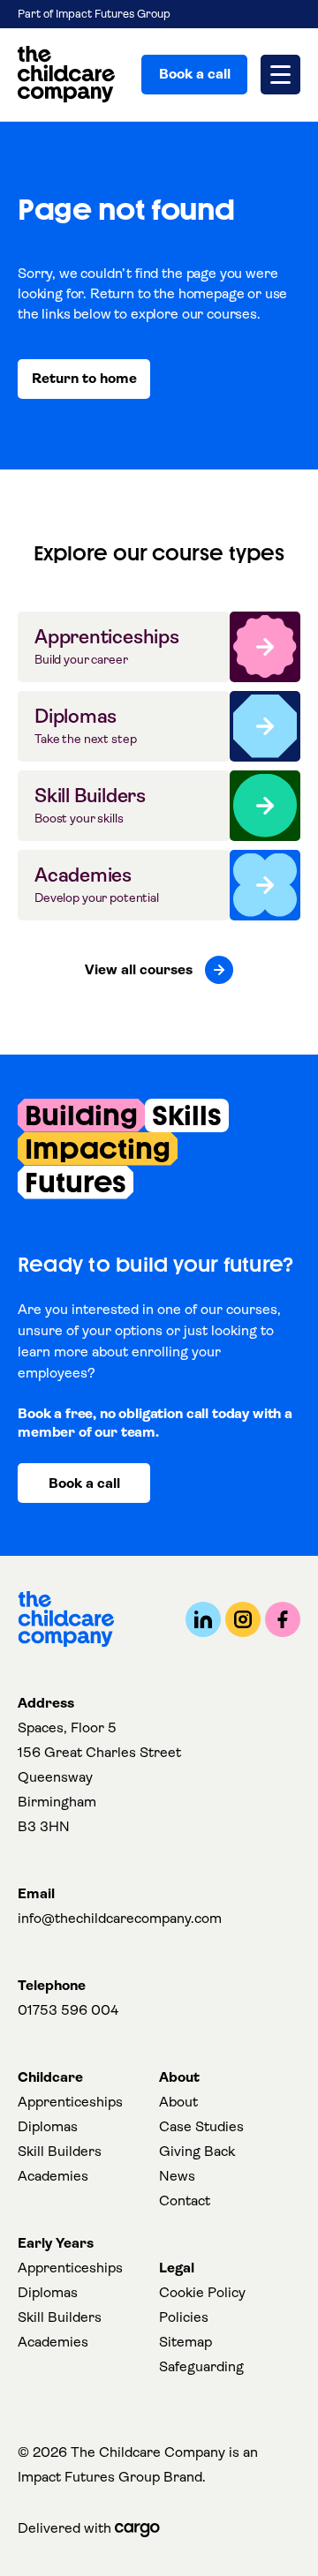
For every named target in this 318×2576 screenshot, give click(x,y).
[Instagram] (243, 1619)
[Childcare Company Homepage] (66, 75)
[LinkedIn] (203, 1619)
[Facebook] (283, 1619)
